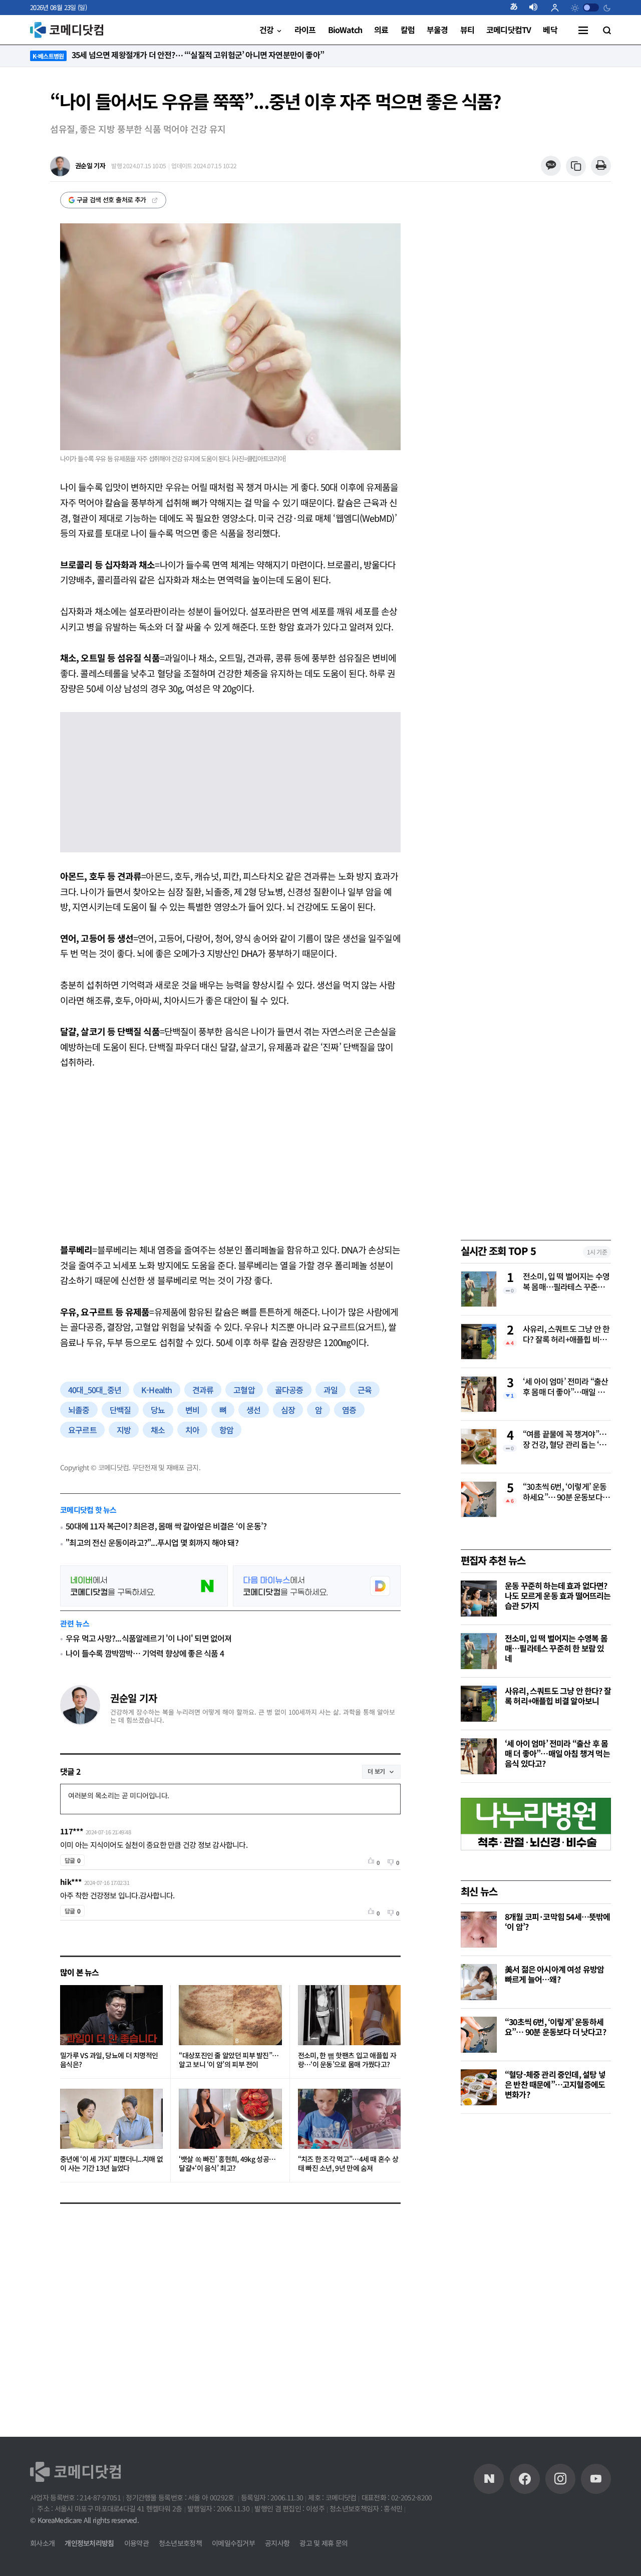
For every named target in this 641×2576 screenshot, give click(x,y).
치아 (192, 1430)
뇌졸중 (79, 1410)
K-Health (157, 1390)
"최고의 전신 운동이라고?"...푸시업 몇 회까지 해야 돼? (152, 1543)
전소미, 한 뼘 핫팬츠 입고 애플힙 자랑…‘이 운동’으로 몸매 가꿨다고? (347, 2060)
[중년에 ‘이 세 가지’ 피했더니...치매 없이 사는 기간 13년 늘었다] (111, 2119)
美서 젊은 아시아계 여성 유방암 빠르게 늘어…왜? (554, 1974)
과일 (331, 1390)
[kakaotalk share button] (551, 166)
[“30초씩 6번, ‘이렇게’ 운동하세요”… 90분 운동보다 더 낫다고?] (479, 2035)
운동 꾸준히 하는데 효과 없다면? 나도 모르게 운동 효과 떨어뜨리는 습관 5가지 (558, 1595)
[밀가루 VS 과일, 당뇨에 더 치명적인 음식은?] (111, 2015)
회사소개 (42, 2543)
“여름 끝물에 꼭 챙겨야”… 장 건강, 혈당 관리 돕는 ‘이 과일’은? (565, 1440)
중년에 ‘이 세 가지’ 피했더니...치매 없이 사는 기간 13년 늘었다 (111, 2164)
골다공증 (289, 1390)
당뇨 (158, 1410)
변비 (192, 1410)
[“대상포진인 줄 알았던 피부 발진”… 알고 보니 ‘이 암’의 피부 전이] (230, 2015)
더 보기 (376, 1771)
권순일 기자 (133, 1698)
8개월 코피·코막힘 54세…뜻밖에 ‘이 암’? (558, 1921)
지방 (124, 1430)
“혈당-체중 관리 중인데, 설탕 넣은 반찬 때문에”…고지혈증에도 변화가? (555, 2084)
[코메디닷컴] (525, 2479)
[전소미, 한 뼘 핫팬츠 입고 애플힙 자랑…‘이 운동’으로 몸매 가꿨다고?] (349, 2015)
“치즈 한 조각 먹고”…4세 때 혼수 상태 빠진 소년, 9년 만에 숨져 (348, 2164)
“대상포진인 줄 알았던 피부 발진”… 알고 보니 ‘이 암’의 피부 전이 (229, 2060)
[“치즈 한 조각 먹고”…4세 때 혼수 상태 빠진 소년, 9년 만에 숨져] (349, 2119)
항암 (226, 1430)
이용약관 (136, 2543)
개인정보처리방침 (89, 2543)
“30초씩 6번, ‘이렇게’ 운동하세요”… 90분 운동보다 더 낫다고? (565, 1492)
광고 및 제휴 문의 (324, 2543)
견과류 (203, 1390)
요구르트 (82, 1430)
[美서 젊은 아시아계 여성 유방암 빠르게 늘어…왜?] (479, 1982)
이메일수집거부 (233, 2543)
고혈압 (244, 1390)
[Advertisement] (230, 1156)
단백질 (120, 1410)
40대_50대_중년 (95, 1390)
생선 (253, 1410)
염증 (349, 1410)
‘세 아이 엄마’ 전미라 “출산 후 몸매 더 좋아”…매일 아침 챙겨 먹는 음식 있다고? (565, 1387)
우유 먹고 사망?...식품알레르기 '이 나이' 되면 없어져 (148, 1638)
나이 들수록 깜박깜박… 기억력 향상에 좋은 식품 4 (145, 1653)
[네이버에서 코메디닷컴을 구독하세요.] (144, 1586)
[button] (518, 8)
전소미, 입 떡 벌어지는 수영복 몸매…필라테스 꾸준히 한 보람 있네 (566, 1282)
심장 (288, 1410)
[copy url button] (576, 167)
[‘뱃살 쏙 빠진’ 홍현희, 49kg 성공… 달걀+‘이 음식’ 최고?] (230, 2119)
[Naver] (489, 2479)
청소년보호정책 (180, 2543)
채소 (158, 1430)
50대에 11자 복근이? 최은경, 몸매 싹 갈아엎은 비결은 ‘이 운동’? (166, 1526)
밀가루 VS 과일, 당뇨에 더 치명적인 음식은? (109, 2060)
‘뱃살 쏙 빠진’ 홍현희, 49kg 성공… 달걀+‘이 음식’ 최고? (227, 2164)
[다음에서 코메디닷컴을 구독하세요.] (317, 1586)
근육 (365, 1390)
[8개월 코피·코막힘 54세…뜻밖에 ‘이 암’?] (479, 1929)
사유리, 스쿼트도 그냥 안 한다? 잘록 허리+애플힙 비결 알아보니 (566, 1335)
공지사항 (277, 2543)
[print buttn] (601, 166)
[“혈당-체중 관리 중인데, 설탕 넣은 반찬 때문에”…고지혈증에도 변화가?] (479, 2087)
